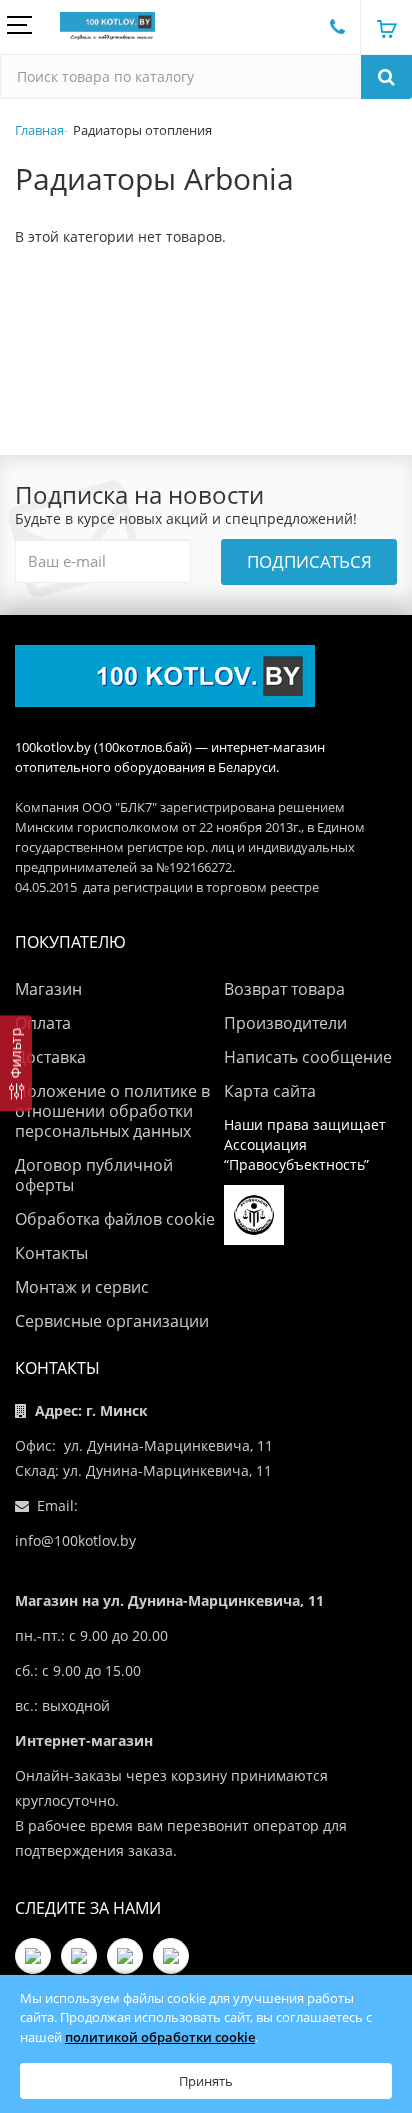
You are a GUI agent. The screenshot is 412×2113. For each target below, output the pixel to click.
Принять (206, 2081)
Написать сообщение (308, 1057)
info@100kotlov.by (75, 1540)
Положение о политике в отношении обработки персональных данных (112, 1111)
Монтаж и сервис (82, 1287)
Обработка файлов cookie (115, 1219)
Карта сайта (270, 1091)
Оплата (43, 1023)
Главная (39, 130)
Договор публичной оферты (94, 1175)
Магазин (48, 989)
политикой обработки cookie (160, 2037)
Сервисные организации (112, 1321)
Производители (285, 1023)
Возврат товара (284, 989)
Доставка (50, 1057)
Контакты (51, 1253)
